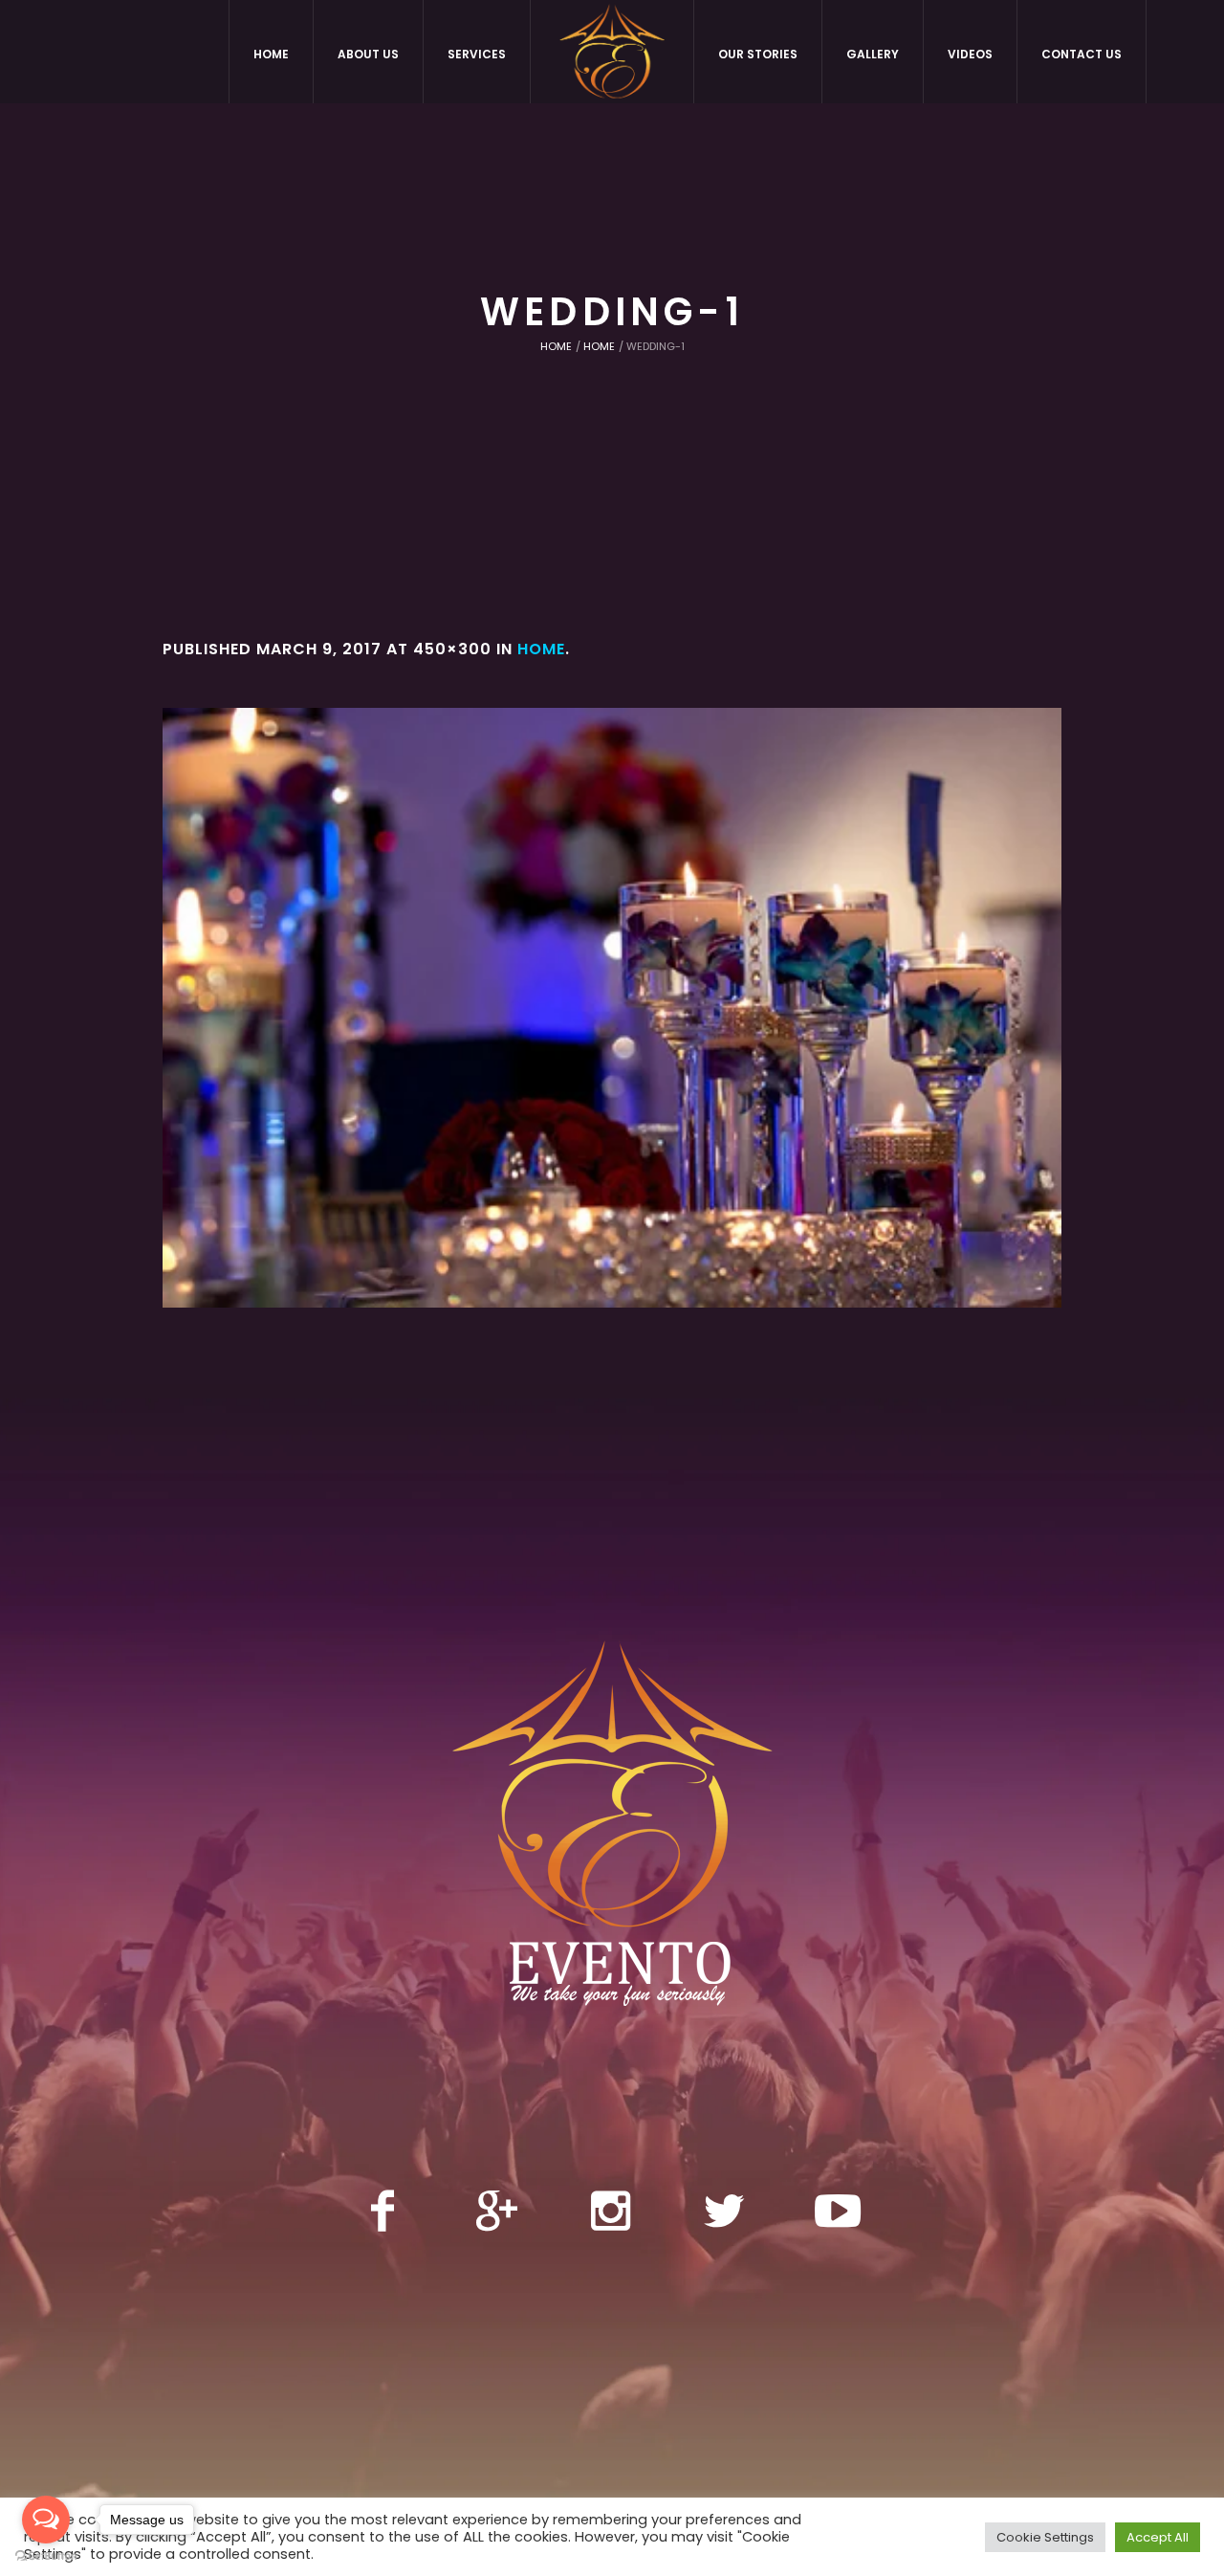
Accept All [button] (1158, 2537)
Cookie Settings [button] (1045, 2537)
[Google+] (496, 2211)
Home (556, 346)
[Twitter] (724, 2211)
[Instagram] (610, 2211)
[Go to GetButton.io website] (46, 2556)
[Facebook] (382, 2211)
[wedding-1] (612, 1008)
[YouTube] (838, 2211)
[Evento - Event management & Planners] (612, 1834)
